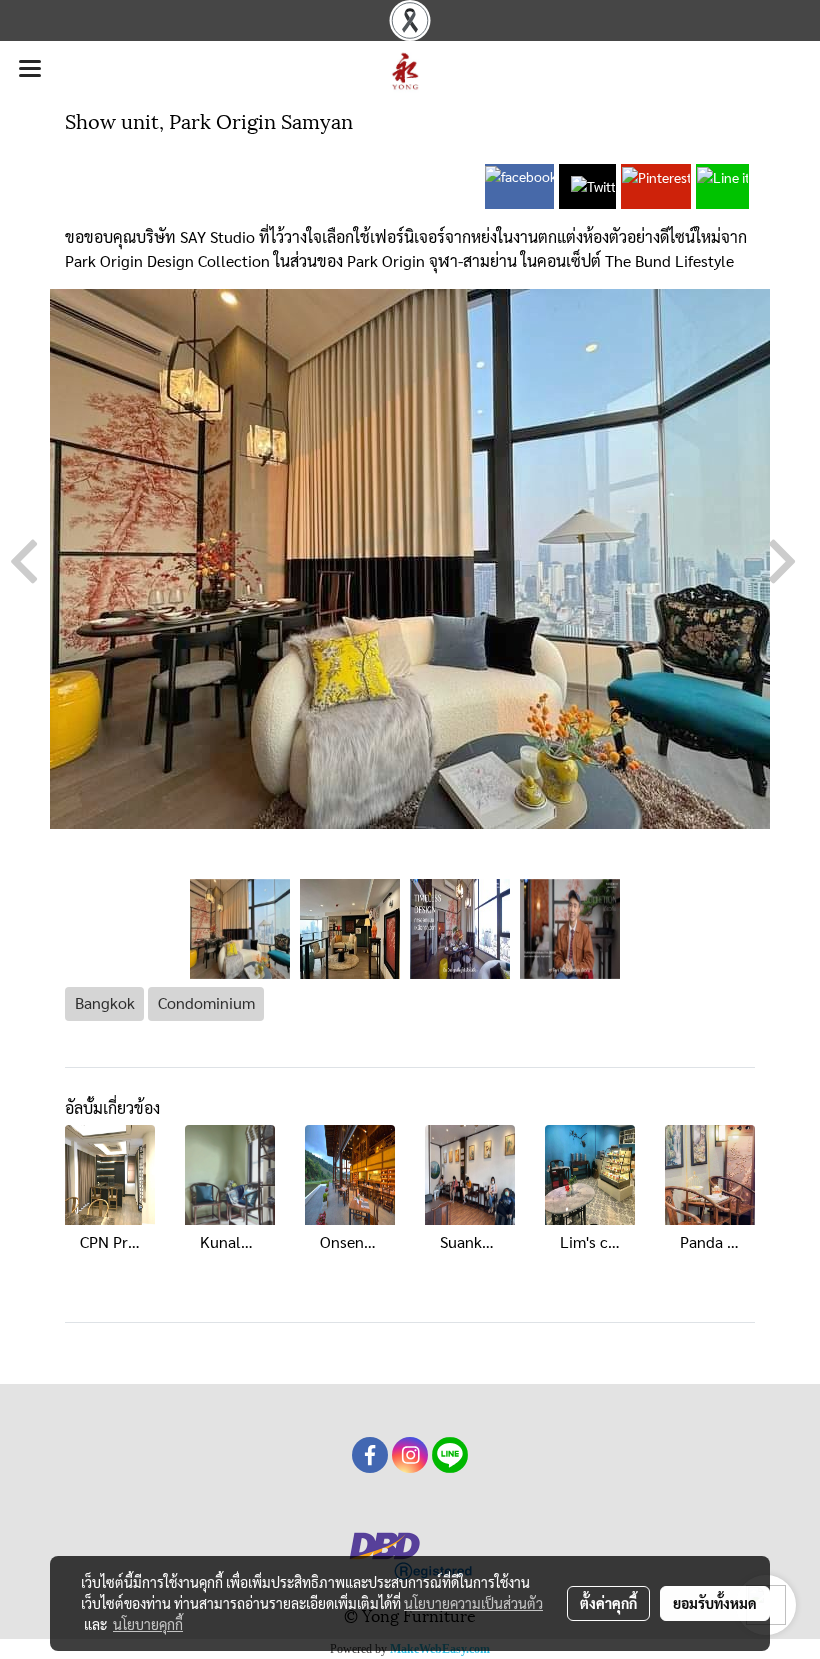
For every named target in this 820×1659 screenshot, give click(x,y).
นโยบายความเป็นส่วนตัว (473, 1603)
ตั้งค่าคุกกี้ (608, 1603)
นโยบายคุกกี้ (148, 1624)
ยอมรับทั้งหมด (715, 1603)
